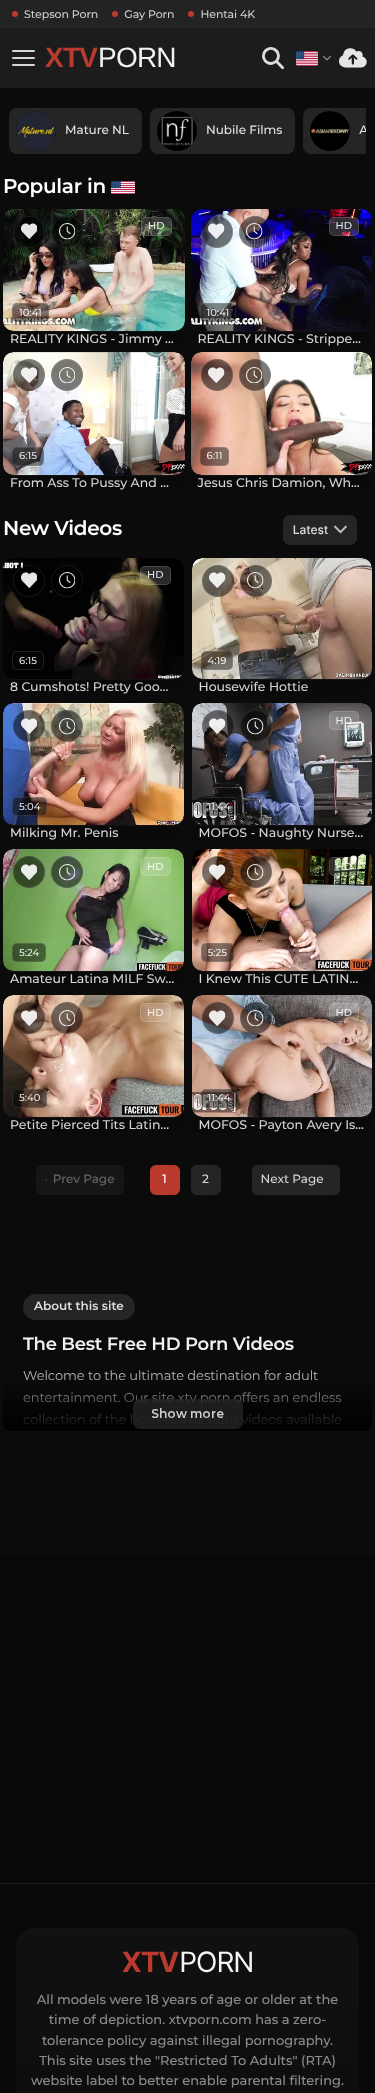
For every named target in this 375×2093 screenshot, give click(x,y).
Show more (187, 1413)
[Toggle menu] (23, 58)
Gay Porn (149, 14)
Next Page (292, 1179)
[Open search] (272, 58)
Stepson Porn (61, 14)
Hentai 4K (227, 14)
